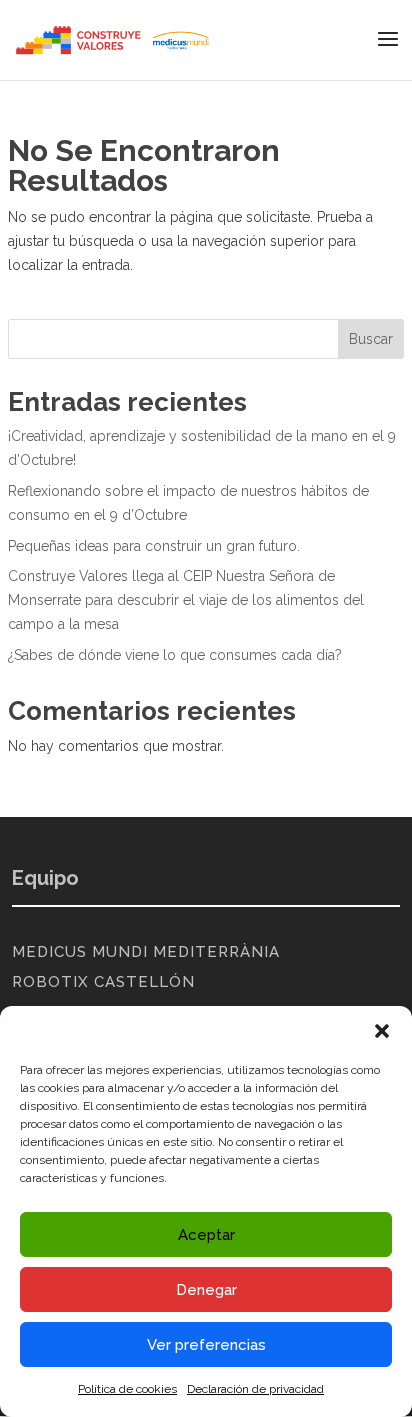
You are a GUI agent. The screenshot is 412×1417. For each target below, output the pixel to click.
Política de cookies (127, 1389)
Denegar (206, 1290)
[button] (382, 1031)
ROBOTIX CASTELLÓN (103, 982)
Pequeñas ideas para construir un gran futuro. (154, 546)
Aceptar (206, 1235)
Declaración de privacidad (255, 1389)
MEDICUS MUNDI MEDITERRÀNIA (146, 952)
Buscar (371, 339)
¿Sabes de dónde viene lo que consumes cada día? (175, 655)
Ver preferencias (206, 1345)
